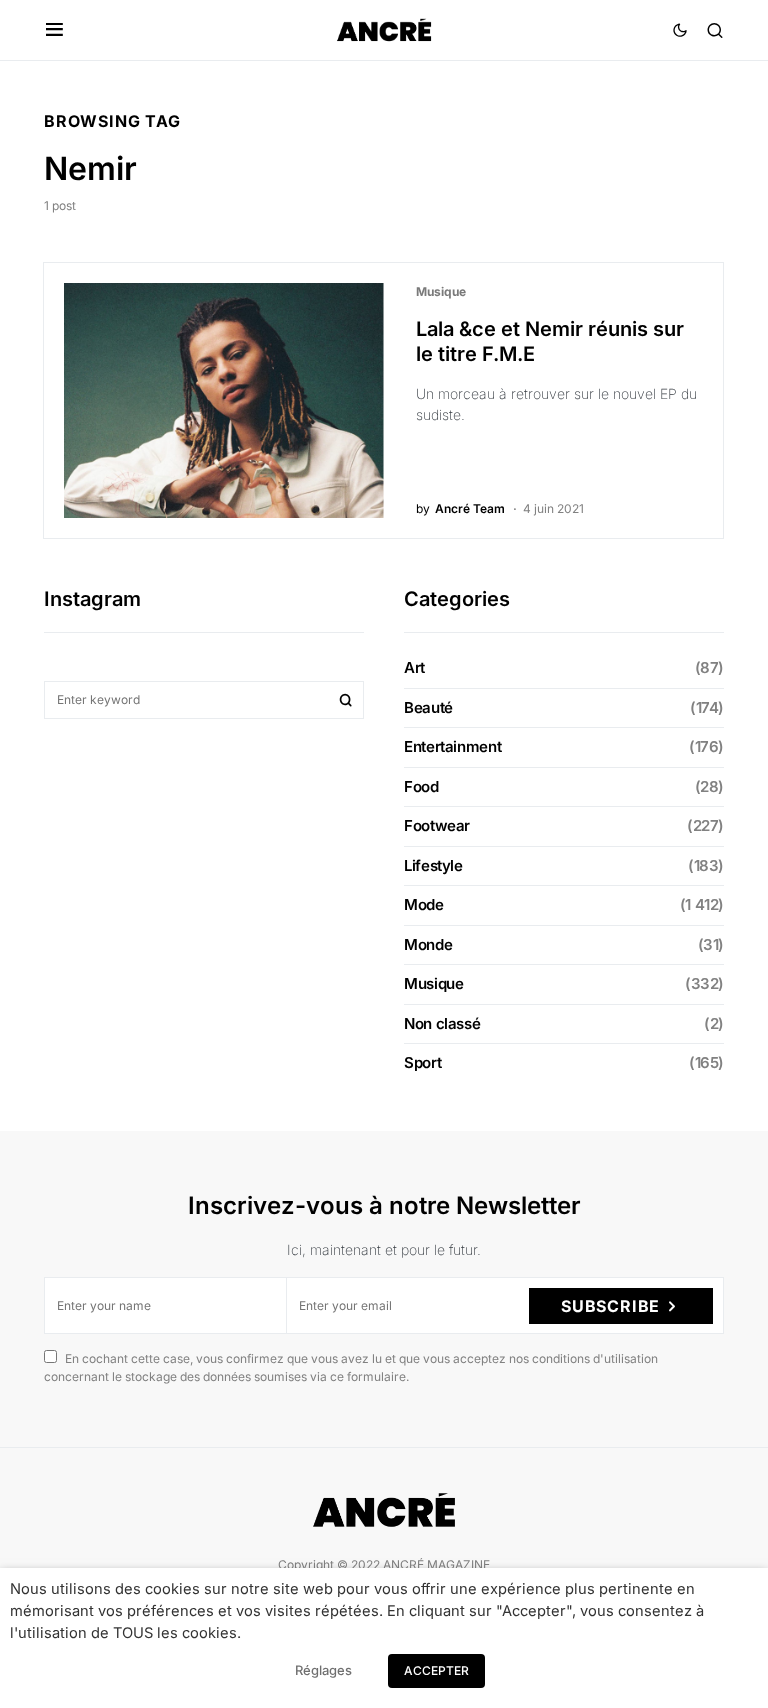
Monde (428, 944)
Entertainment (452, 746)
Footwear (437, 825)
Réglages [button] (323, 1670)
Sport (422, 1062)
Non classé (442, 1023)
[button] (54, 30)
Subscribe (610, 1306)
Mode (424, 904)
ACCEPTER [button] (436, 1670)
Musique (441, 291)
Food (421, 786)
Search (346, 700)
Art (414, 667)
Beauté (428, 707)
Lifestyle (433, 865)
